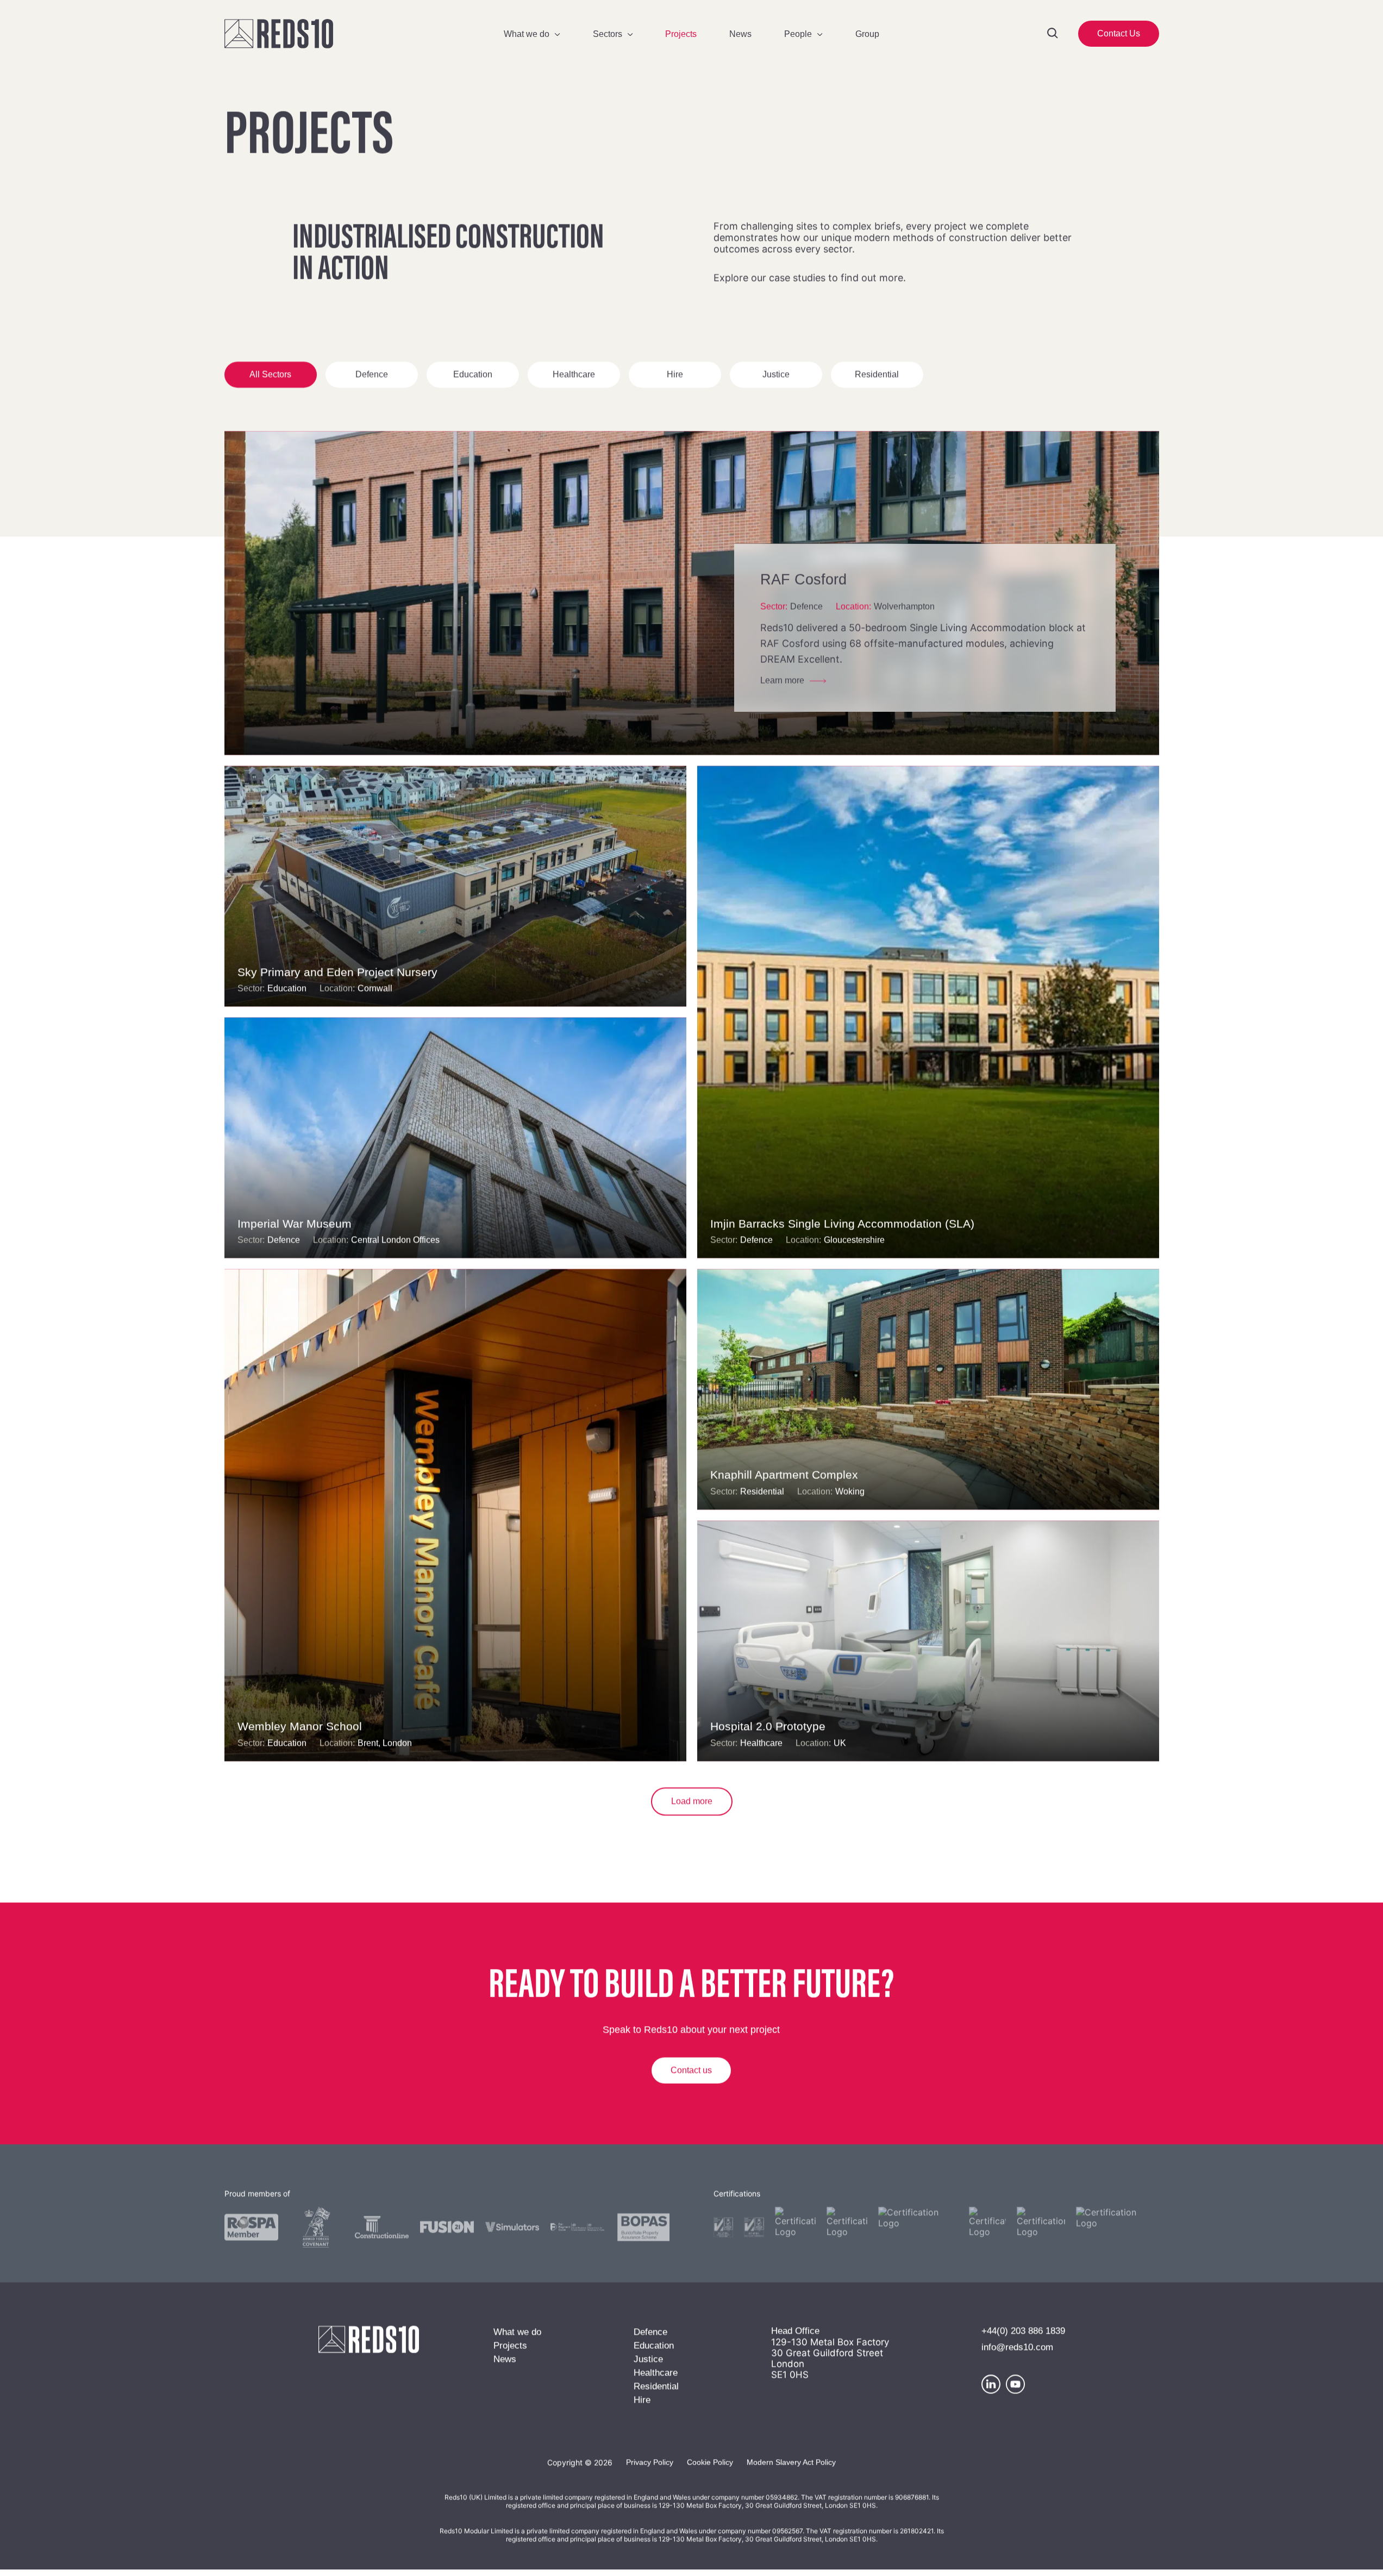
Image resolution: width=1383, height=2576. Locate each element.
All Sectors (270, 379)
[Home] (327, 34)
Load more (692, 1805)
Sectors (608, 34)
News (740, 34)
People (798, 34)
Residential (877, 379)
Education (473, 379)
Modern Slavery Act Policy (791, 2466)
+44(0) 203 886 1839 (1023, 2335)
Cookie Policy (710, 2466)
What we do (527, 34)
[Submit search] (1053, 34)
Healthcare (574, 379)
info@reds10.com (1017, 2351)
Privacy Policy (650, 2466)
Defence (372, 379)
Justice (776, 379)
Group (867, 34)
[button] (1119, 34)
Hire (675, 379)
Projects (681, 34)
